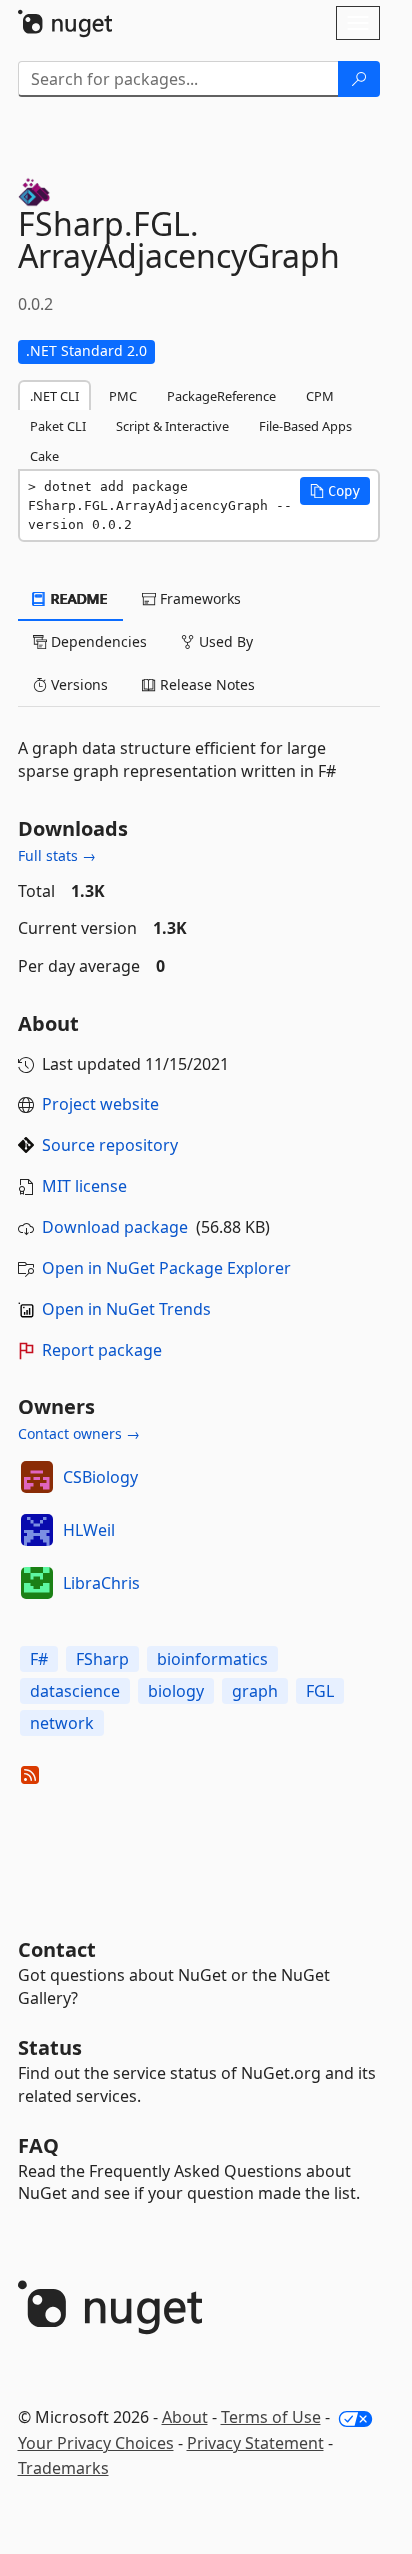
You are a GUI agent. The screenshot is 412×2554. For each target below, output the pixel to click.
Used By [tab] (224, 641)
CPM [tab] (320, 396)
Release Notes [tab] (205, 684)
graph (255, 1691)
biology (176, 1691)
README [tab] (77, 598)
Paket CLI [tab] (58, 426)
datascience (75, 1691)
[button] (335, 491)
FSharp (102, 1659)
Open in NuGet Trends (126, 1309)
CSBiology (100, 1477)
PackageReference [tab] (221, 396)
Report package (102, 1350)
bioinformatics (212, 1659)
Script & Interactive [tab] (172, 426)
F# (39, 1659)
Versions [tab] (77, 684)
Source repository (110, 1145)
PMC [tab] (123, 396)
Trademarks (63, 2468)
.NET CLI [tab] (54, 396)
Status (50, 2047)
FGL (320, 1691)
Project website (100, 1104)
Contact (57, 1949)
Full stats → (57, 855)
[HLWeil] (37, 1530)
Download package (115, 1227)
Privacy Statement (255, 2443)
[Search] (359, 79)
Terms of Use (271, 2417)
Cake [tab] (44, 456)
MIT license (84, 1186)
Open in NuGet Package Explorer (166, 1268)
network (62, 1723)
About (185, 2417)
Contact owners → (79, 1433)
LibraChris (101, 1583)
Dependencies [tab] (97, 641)
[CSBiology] (37, 1477)
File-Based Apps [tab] (305, 426)
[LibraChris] (37, 1583)
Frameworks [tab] (198, 598)
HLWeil (89, 1530)
